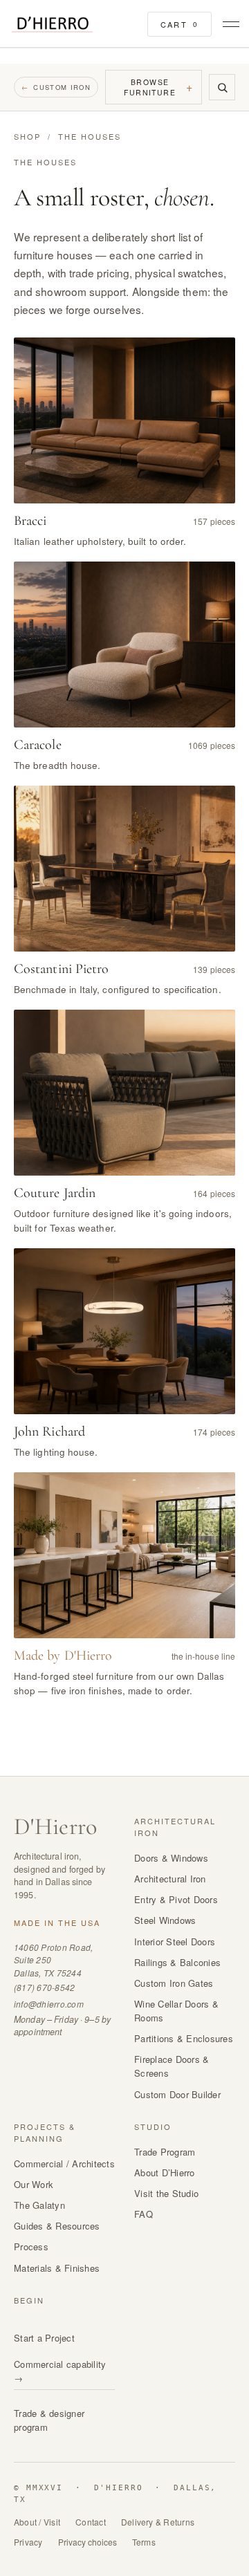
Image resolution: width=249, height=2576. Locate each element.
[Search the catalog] (222, 87)
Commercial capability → (60, 2371)
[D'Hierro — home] (52, 25)
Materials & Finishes (57, 2268)
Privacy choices (87, 2542)
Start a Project (44, 2338)
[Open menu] (229, 24)
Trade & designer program (49, 2420)
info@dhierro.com (49, 2004)
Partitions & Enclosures (184, 2038)
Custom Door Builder (177, 2094)
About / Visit (37, 2522)
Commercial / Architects (64, 2163)
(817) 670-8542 (44, 1987)
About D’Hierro (165, 2172)
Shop (27, 136)
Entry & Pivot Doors (176, 1899)
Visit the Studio (166, 2193)
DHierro (56, 1827)
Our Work (34, 2184)
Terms (144, 2542)
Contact (91, 2522)
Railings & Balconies (177, 1962)
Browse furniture (158, 87)
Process (31, 2246)
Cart (179, 24)
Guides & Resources (57, 2226)
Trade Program (165, 2152)
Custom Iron (56, 87)
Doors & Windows (171, 1858)
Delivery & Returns (158, 2522)
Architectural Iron (170, 1879)
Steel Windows (165, 1920)
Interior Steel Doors (175, 1942)
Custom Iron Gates (174, 1983)
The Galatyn (39, 2205)
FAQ (144, 2214)
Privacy (28, 2542)
